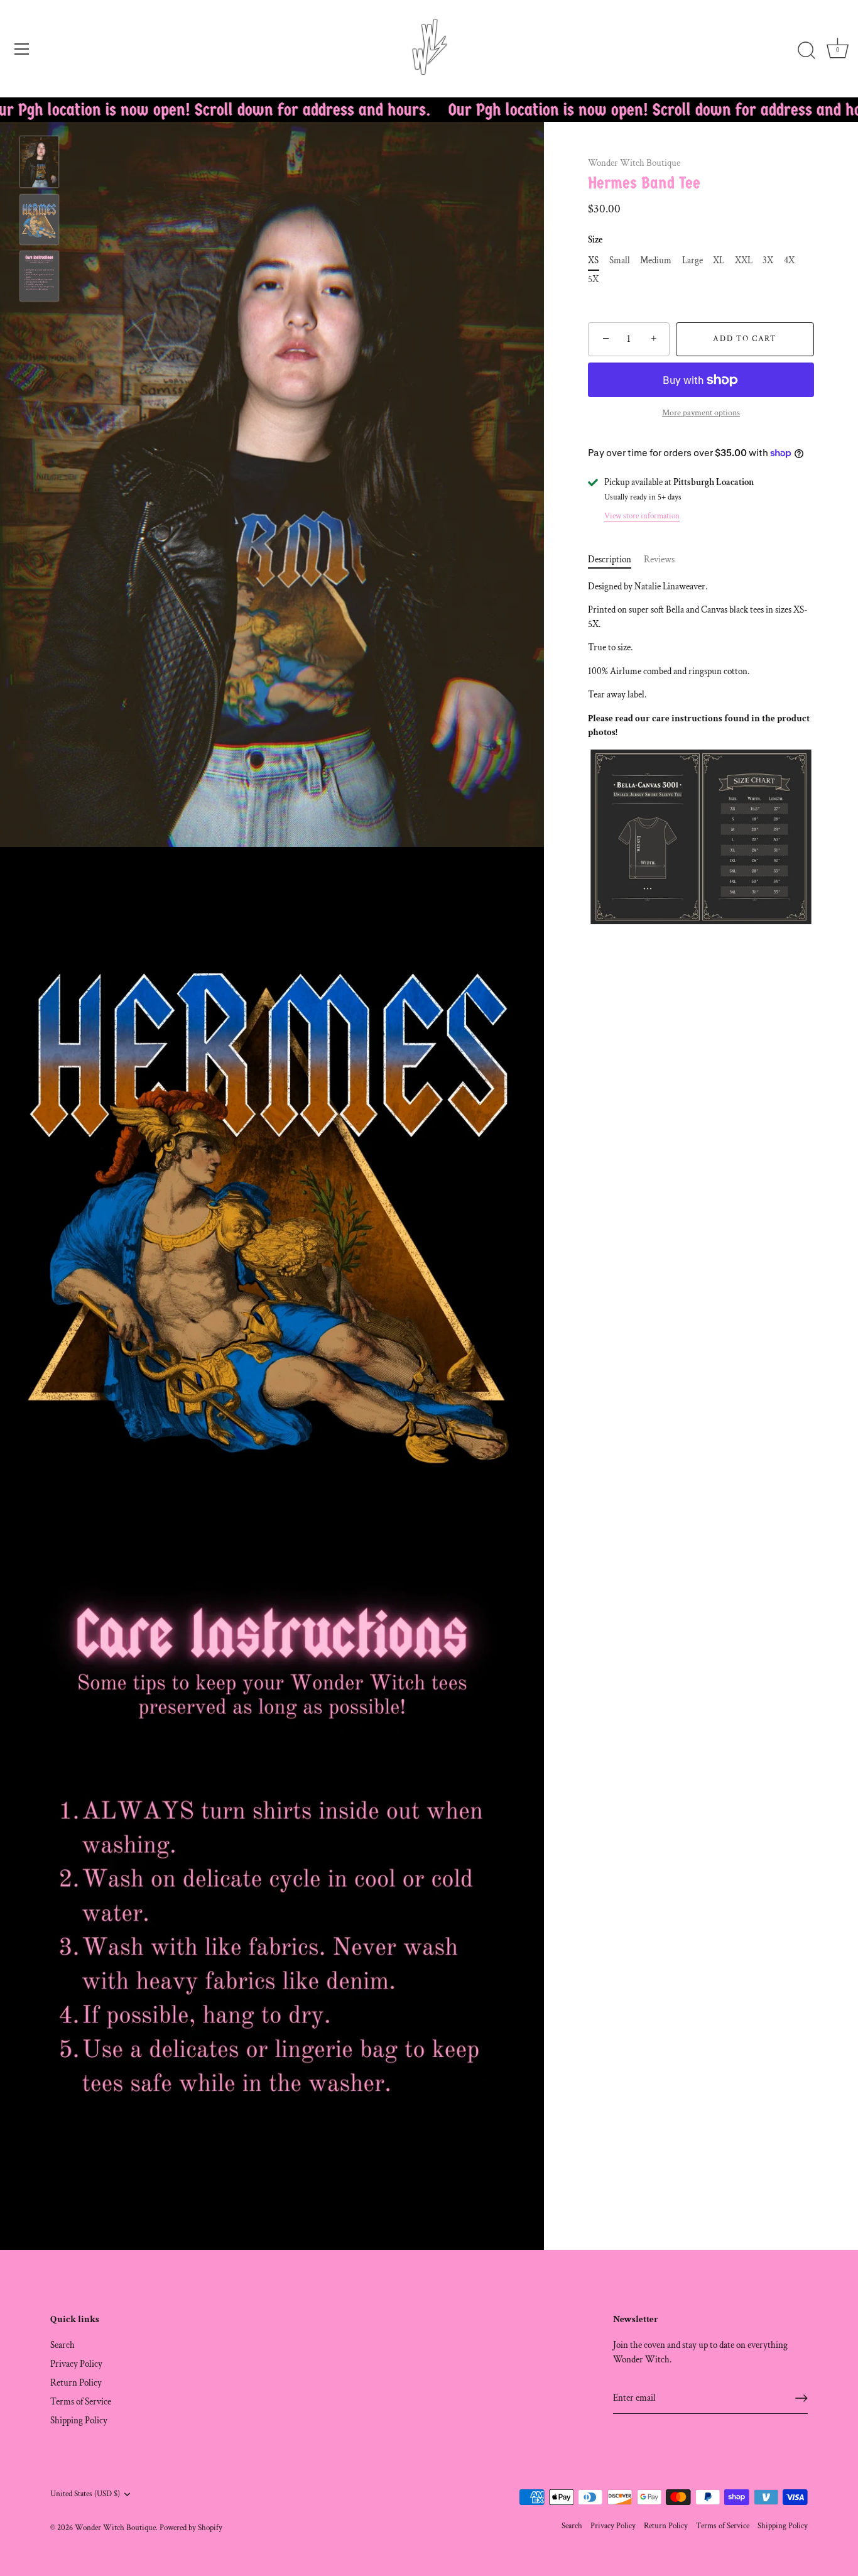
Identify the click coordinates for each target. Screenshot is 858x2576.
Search (62, 2345)
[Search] (806, 51)
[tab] (616, 560)
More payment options (701, 413)
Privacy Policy (76, 2364)
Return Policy (76, 2383)
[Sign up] (801, 2398)
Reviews (659, 559)
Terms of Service (81, 2402)
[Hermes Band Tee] (39, 162)
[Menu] (22, 49)
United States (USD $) (85, 2494)
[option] (39, 164)
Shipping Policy (79, 2420)
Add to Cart (745, 339)
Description (610, 559)
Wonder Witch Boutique (634, 163)
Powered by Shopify (191, 2528)
